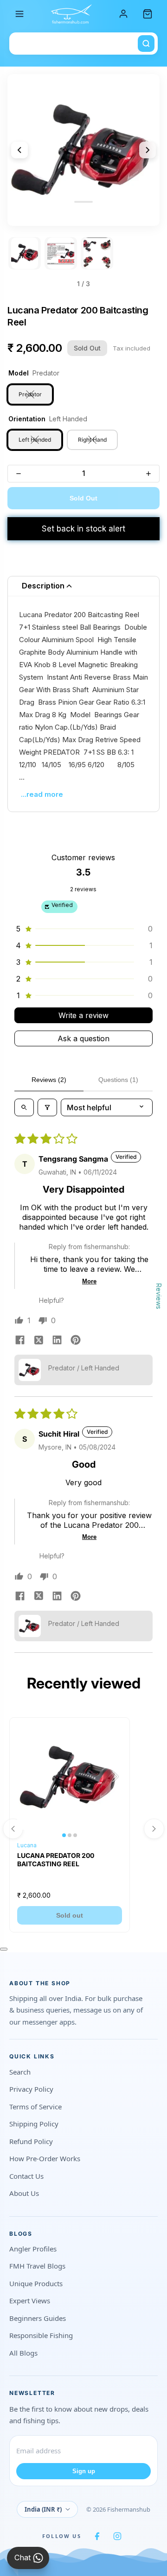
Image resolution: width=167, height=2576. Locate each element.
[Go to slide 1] (25, 253)
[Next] (148, 150)
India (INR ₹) (43, 2509)
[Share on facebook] (20, 1341)
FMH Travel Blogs (37, 2266)
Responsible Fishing (41, 2335)
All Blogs (23, 2353)
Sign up (84, 2471)
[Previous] (19, 150)
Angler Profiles (33, 2249)
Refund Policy (31, 2141)
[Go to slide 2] (61, 253)
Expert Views (30, 2301)
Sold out (70, 1915)
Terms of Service (35, 2107)
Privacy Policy (31, 2089)
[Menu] (19, 14)
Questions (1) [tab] (118, 1080)
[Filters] (47, 1107)
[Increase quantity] (148, 474)
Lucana (27, 1845)
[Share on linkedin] (57, 1341)
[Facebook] (97, 2536)
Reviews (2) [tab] (49, 1080)
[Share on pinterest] (76, 1341)
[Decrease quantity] (19, 474)
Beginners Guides (38, 2318)
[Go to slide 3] (97, 253)
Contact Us (26, 2176)
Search (20, 2072)
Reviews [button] (159, 1296)
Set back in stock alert (83, 529)
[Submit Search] (146, 44)
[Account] (123, 14)
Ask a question (83, 1038)
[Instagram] (117, 2536)
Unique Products (36, 2283)
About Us (24, 2193)
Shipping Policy (34, 2124)
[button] (83, 929)
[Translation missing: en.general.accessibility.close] (4, 1949)
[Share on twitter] (39, 1341)
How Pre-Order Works (45, 2158)
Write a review (83, 1015)
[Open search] (24, 1107)
